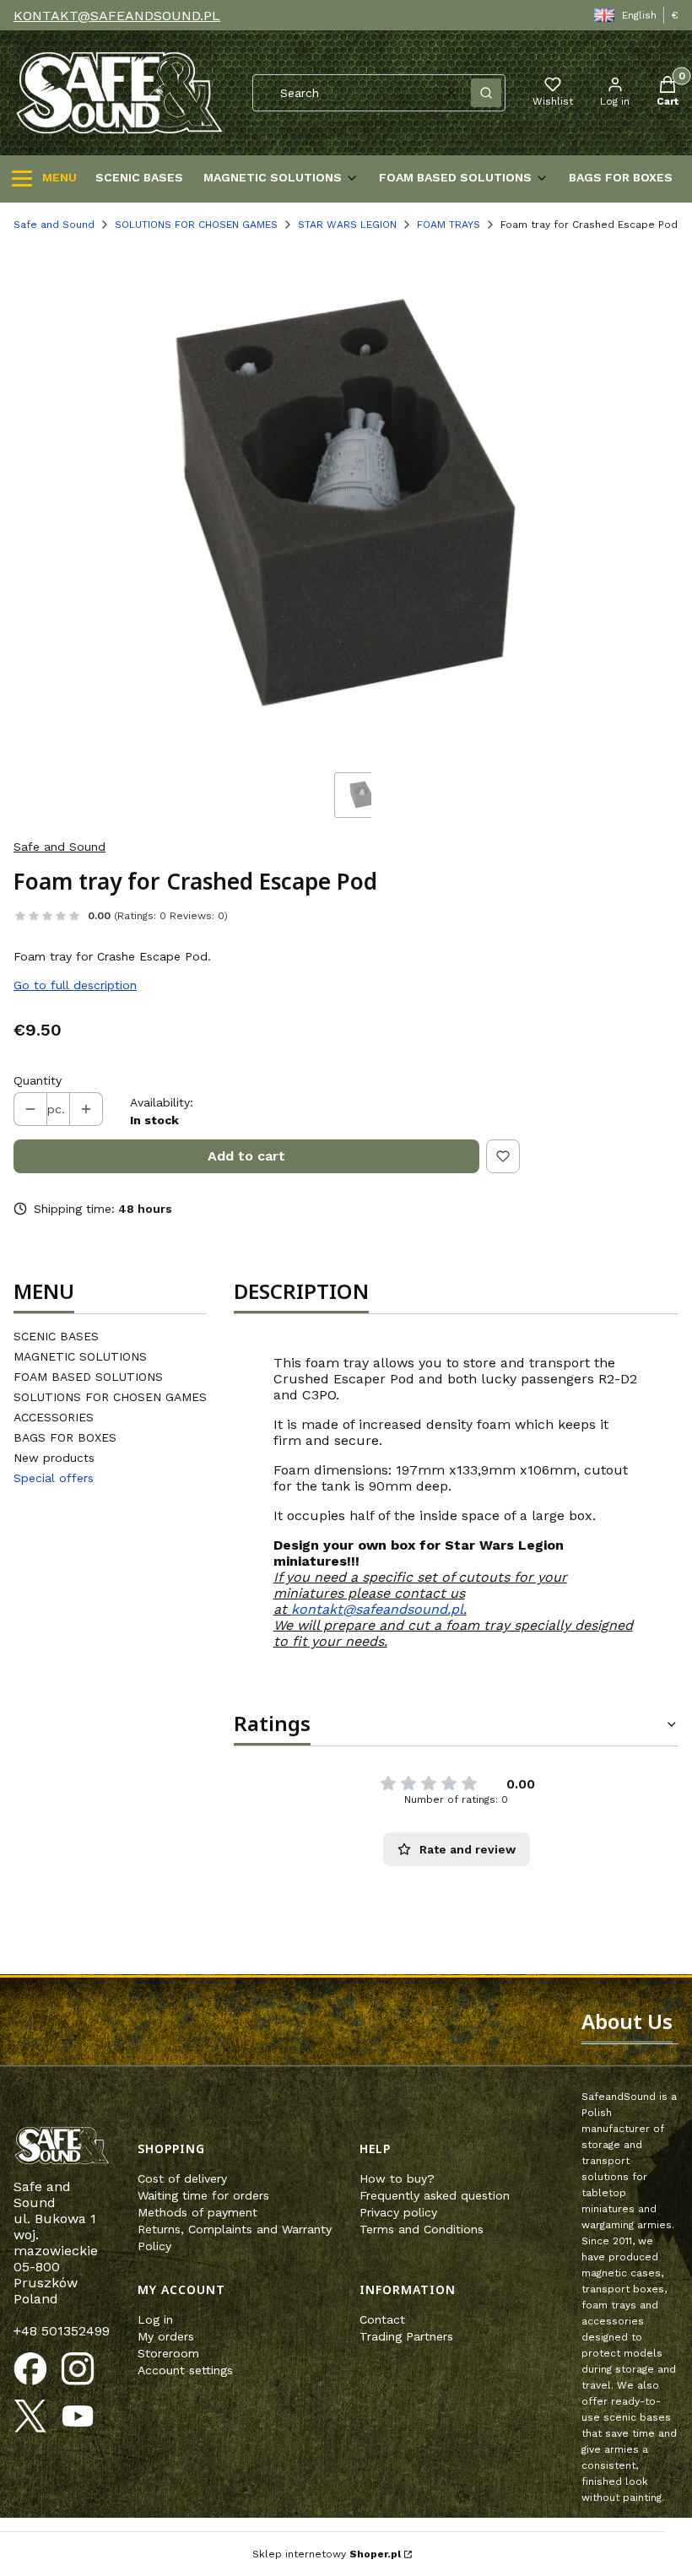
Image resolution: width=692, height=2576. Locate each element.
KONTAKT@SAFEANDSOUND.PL (117, 16)
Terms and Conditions (422, 2229)
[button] (486, 93)
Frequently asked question (435, 2195)
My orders (166, 2336)
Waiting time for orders (203, 2195)
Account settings (185, 2370)
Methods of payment (197, 2212)
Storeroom (168, 2353)
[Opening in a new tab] (30, 2369)
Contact (382, 2319)
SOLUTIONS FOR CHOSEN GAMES (196, 225)
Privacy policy (398, 2212)
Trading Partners (406, 2336)
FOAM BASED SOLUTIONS (88, 1377)
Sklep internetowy (327, 2554)
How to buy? (397, 2178)
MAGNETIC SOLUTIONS (80, 1356)
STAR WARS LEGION (347, 225)
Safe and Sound (54, 225)
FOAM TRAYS (449, 225)
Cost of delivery (182, 2178)
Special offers (54, 1478)
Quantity (38, 1080)
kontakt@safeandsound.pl (377, 1609)
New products (54, 1458)
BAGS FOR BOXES (65, 1437)
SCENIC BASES (56, 1336)
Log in (155, 2319)
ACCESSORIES (54, 1417)
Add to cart (246, 1156)
